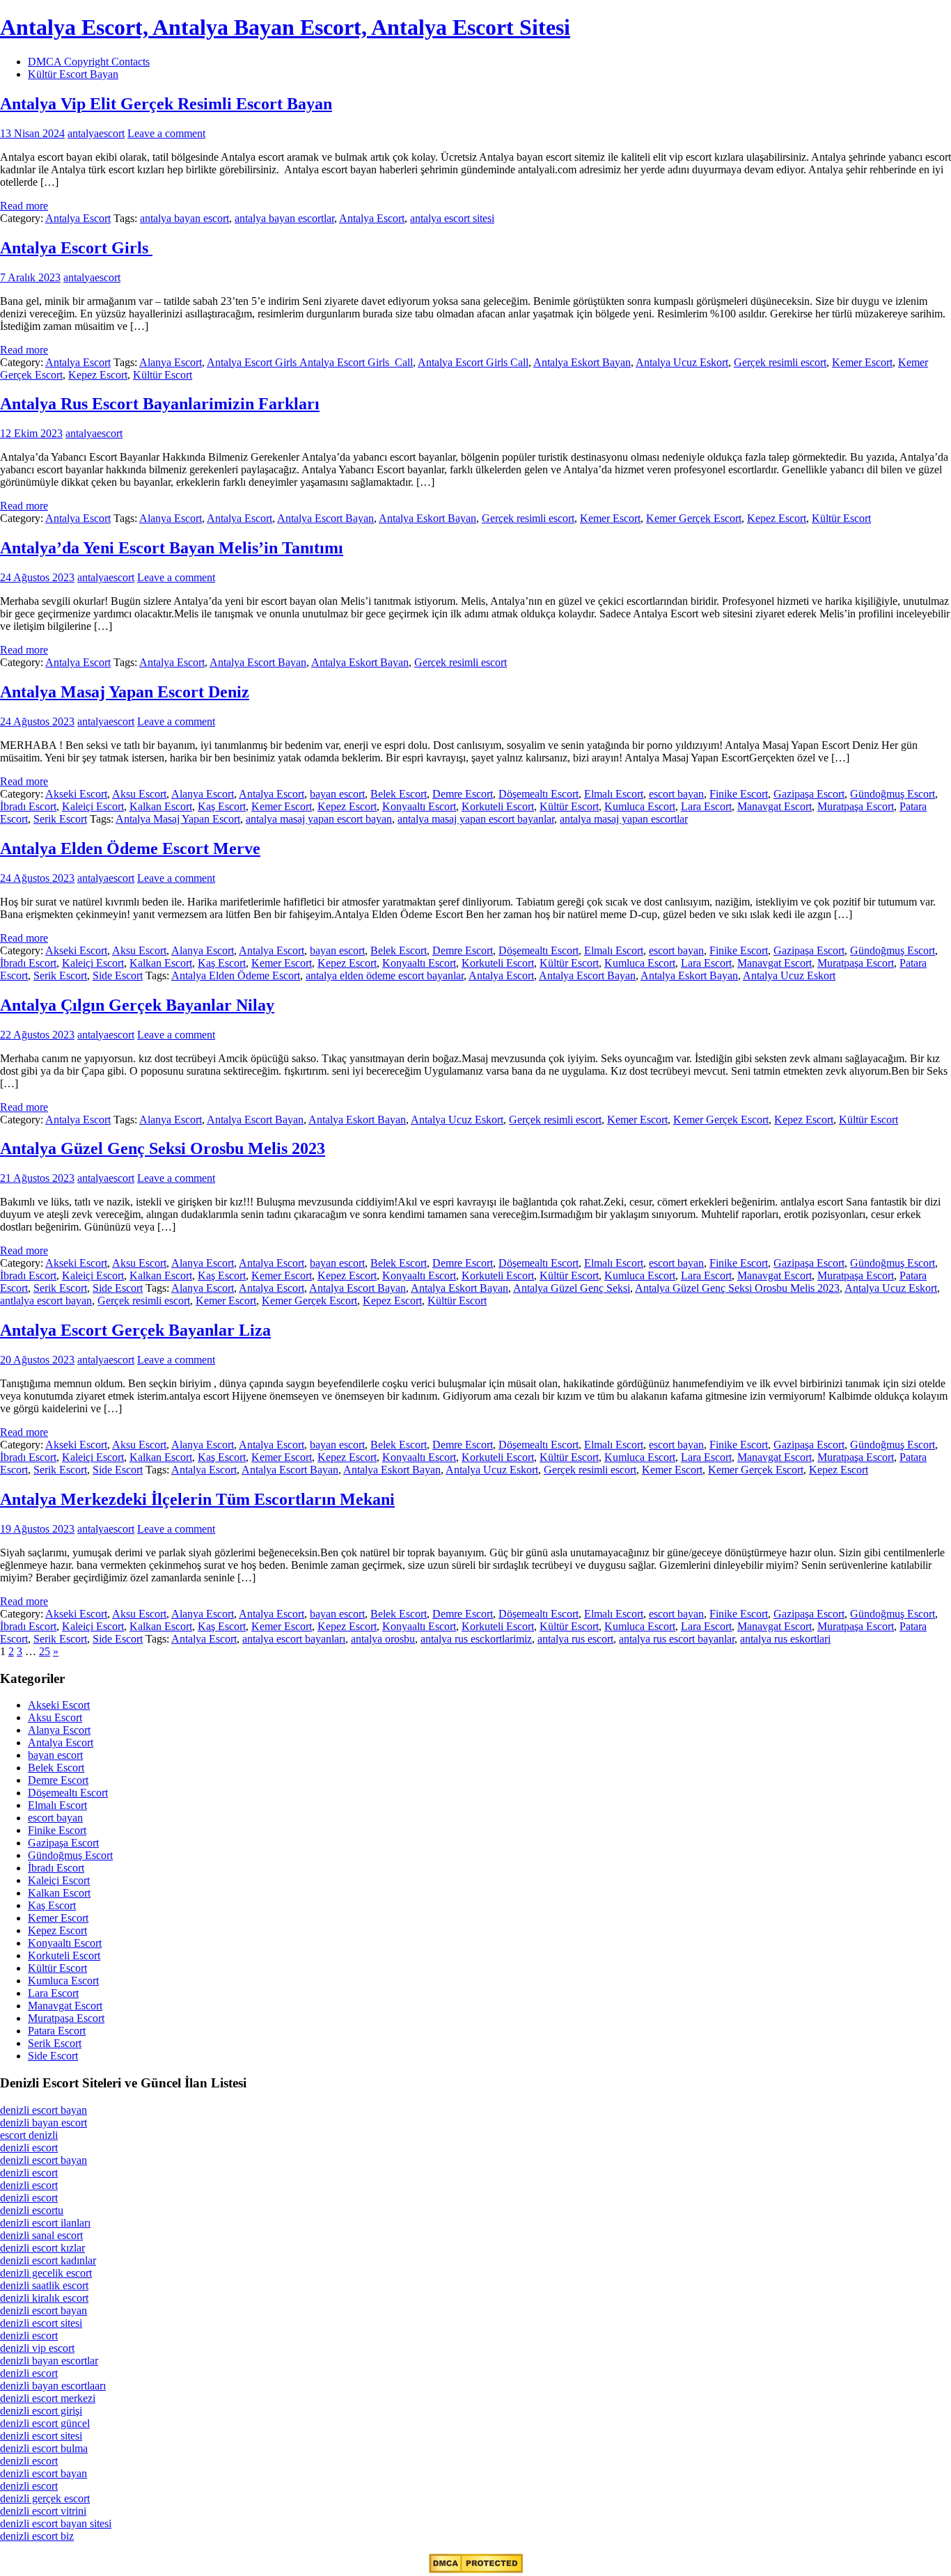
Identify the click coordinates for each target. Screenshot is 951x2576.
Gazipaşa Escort (809, 794)
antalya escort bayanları (294, 1639)
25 (45, 1651)
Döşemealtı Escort (539, 794)
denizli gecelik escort (46, 2273)
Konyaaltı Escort (419, 806)
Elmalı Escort (614, 794)
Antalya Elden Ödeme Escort (236, 975)
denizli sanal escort (41, 2235)
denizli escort (29, 2148)
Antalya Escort (78, 218)
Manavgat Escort (775, 806)
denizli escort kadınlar (48, 2260)
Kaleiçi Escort (93, 806)
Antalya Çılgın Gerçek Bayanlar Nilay (137, 1005)
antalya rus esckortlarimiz (476, 1639)
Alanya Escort (171, 362)
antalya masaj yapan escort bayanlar (476, 819)
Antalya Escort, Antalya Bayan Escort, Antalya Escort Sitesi (285, 27)
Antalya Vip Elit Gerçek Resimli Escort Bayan (166, 104)
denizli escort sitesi (41, 2323)
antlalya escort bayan (46, 1301)
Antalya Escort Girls (76, 248)
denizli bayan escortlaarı (53, 2386)
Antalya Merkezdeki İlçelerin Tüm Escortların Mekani (197, 1499)
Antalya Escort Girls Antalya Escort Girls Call (310, 362)
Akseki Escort (76, 794)
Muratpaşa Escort (856, 806)
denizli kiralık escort (44, 2298)
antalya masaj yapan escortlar (624, 819)
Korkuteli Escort (498, 806)
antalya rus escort (575, 1639)
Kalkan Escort (161, 806)
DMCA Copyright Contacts (89, 62)
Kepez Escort (98, 375)
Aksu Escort (139, 794)
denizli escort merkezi (48, 2398)
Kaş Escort (222, 806)
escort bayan (676, 794)
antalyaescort (96, 133)
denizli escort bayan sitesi (56, 2523)
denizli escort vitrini (43, 2511)
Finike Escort (739, 794)
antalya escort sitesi (452, 218)
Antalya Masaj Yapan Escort (178, 819)
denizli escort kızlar (42, 2248)
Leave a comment (166, 133)
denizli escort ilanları (45, 2223)
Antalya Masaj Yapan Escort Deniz (125, 692)
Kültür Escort (163, 375)
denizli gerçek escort (45, 2498)
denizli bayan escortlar (49, 2361)
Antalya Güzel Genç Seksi (572, 1288)
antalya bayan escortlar (284, 218)
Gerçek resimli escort (780, 362)
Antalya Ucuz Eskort (682, 362)
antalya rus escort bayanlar (677, 1639)
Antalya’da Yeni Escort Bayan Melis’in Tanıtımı (172, 548)
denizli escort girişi (41, 2411)
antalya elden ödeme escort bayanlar (385, 975)
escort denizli (29, 2135)
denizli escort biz (37, 2536)
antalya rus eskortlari (785, 1639)
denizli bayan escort (44, 2123)
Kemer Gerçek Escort (694, 518)
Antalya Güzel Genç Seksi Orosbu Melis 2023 (163, 1148)
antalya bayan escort (184, 218)
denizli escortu (32, 2210)
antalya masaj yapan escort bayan (319, 819)
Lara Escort (706, 806)
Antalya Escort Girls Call (473, 362)
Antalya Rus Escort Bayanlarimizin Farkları (160, 404)
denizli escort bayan (44, 2110)
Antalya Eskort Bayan (582, 362)
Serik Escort (60, 819)
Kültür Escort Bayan (73, 74)
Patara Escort (57, 2031)
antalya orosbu (383, 1639)
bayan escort (337, 794)
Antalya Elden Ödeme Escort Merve (130, 848)
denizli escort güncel (45, 2423)
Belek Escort (399, 794)
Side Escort (118, 975)
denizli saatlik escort (44, 2285)
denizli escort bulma (44, 2448)
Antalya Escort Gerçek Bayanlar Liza (135, 1330)
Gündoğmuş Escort (893, 794)
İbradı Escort (28, 806)
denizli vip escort (37, 2348)
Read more (24, 206)
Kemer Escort (862, 362)
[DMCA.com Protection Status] (476, 2569)
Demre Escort (463, 794)
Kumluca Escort (640, 806)
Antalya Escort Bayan (325, 518)
